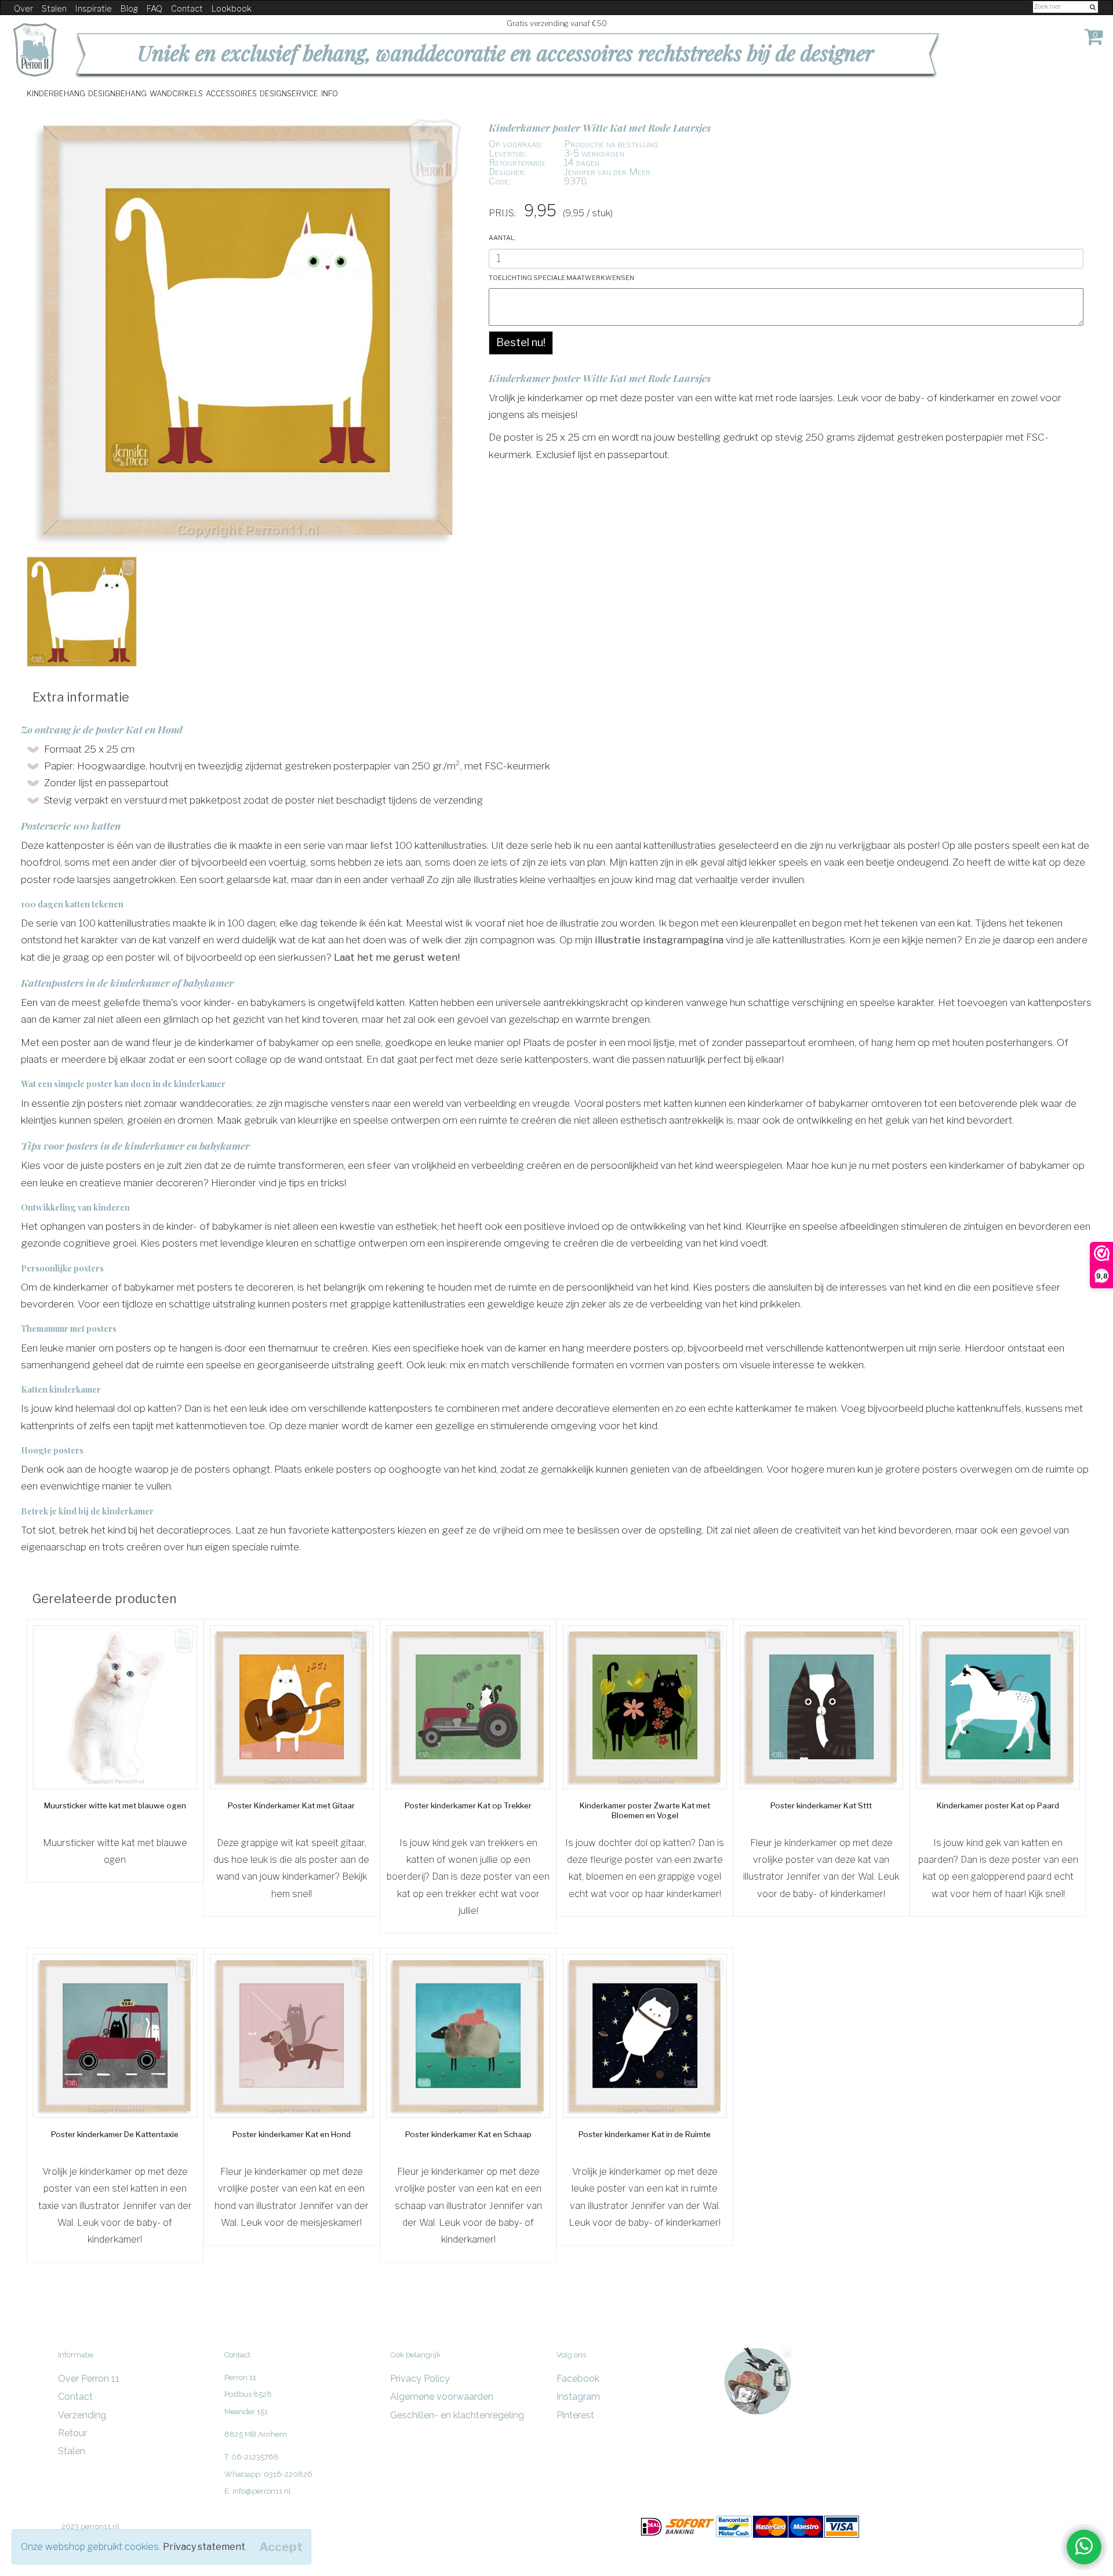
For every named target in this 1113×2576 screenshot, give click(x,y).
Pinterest (575, 2415)
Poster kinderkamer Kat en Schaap (468, 2134)
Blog (129, 9)
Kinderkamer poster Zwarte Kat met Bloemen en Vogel (645, 1811)
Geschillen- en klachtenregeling (457, 2415)
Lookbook (232, 9)
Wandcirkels (176, 93)
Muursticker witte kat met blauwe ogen (115, 1805)
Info (330, 93)
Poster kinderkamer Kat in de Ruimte (645, 2134)
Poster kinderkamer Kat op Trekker (468, 1805)
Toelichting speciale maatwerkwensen (561, 277)
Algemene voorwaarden (442, 2397)
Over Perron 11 (89, 2379)
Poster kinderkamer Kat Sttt (821, 1805)
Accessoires (231, 93)
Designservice (289, 93)
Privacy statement (204, 2547)
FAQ (154, 9)
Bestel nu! (521, 342)
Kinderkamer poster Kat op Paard (998, 1805)
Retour (72, 2433)
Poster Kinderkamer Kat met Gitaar (291, 1805)
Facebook (578, 2379)
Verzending (82, 2415)
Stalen (54, 9)
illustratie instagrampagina (660, 940)
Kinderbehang (56, 93)
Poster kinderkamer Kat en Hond (292, 2134)
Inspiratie (94, 9)
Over (23, 9)
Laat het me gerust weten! (398, 957)
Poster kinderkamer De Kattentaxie (115, 2134)
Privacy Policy (420, 2379)
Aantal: (502, 237)
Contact (187, 9)
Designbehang (117, 93)
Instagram (578, 2397)
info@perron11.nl (262, 2491)
